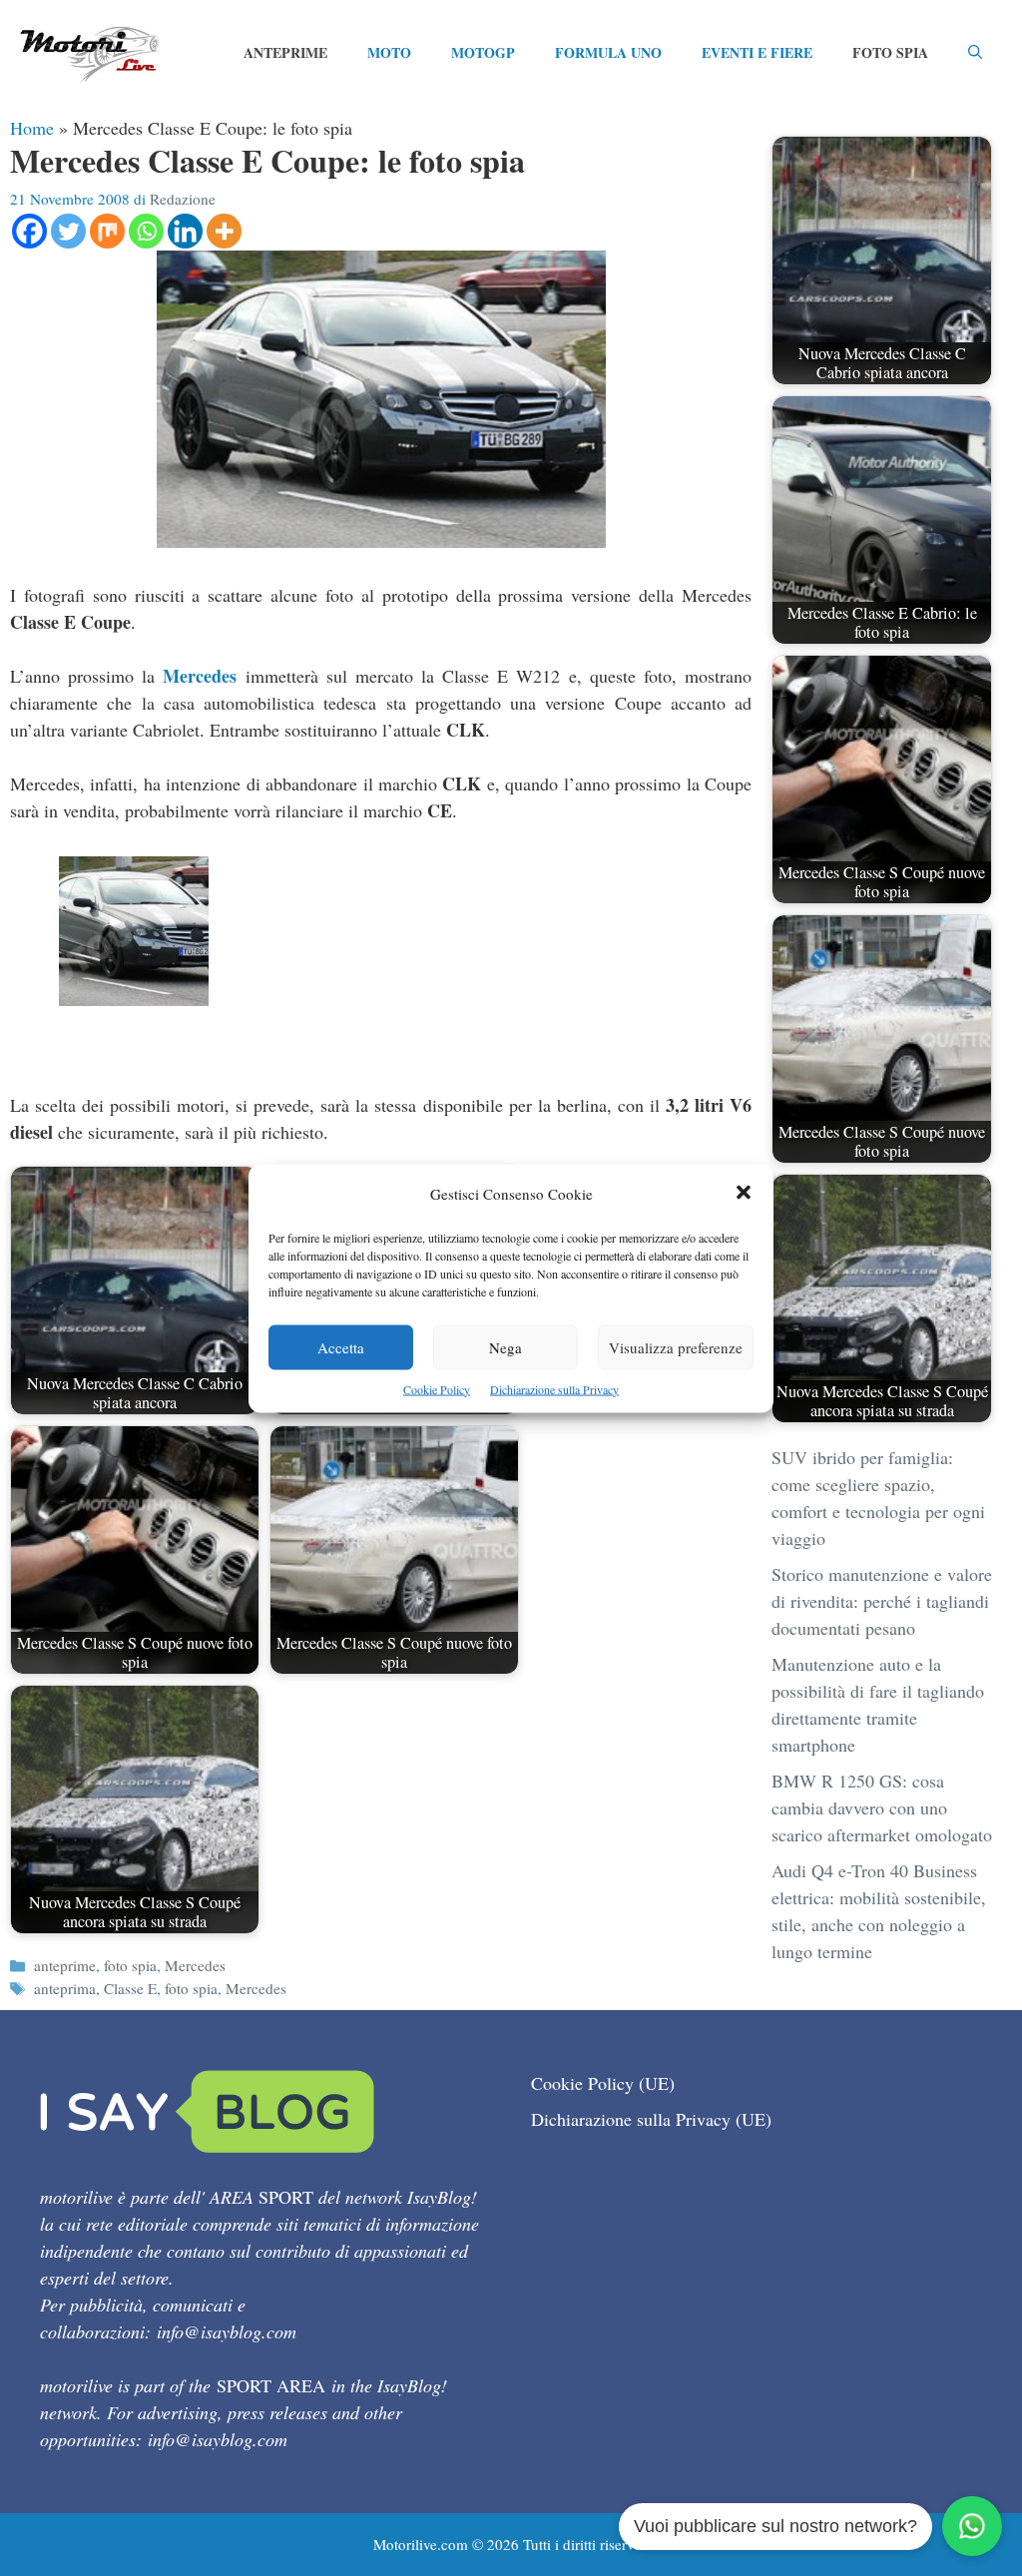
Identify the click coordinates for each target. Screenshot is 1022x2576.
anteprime (65, 1965)
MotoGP (483, 52)
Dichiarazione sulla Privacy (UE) (651, 2119)
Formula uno (608, 52)
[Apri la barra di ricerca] (975, 53)
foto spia (130, 1965)
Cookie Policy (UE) (603, 2083)
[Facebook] (29, 231)
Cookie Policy (437, 1388)
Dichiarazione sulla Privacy (554, 1388)
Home (32, 128)
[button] (744, 1193)
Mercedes (200, 676)
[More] (224, 231)
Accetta (341, 1346)
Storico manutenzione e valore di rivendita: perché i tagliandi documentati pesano (882, 1601)
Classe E (130, 1988)
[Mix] (107, 231)
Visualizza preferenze (676, 1346)
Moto (389, 52)
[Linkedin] (185, 231)
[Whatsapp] (146, 231)
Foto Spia (890, 52)
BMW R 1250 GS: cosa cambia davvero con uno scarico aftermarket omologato (882, 1807)
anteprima (65, 1988)
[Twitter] (68, 231)
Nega (506, 1346)
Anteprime (285, 52)
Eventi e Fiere (757, 52)
